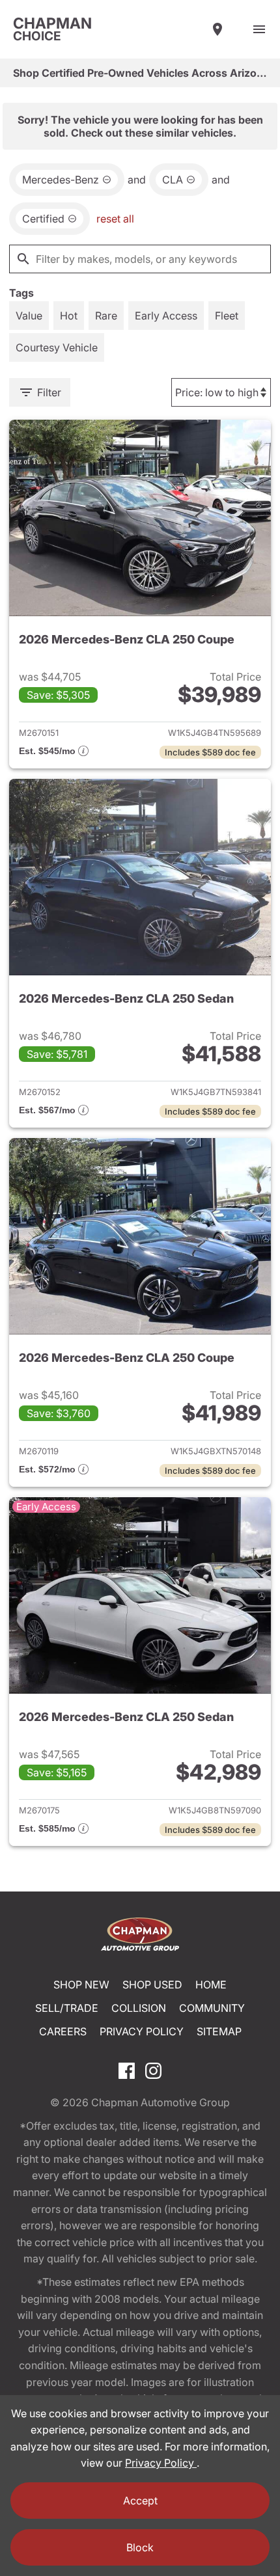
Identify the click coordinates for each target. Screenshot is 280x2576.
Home (211, 1985)
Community (212, 2008)
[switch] (259, 29)
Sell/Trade (67, 2008)
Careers (63, 2031)
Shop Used (152, 1985)
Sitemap (219, 2031)
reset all (115, 219)
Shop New (81, 1985)
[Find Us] (217, 29)
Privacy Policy (142, 2031)
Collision (139, 2008)
